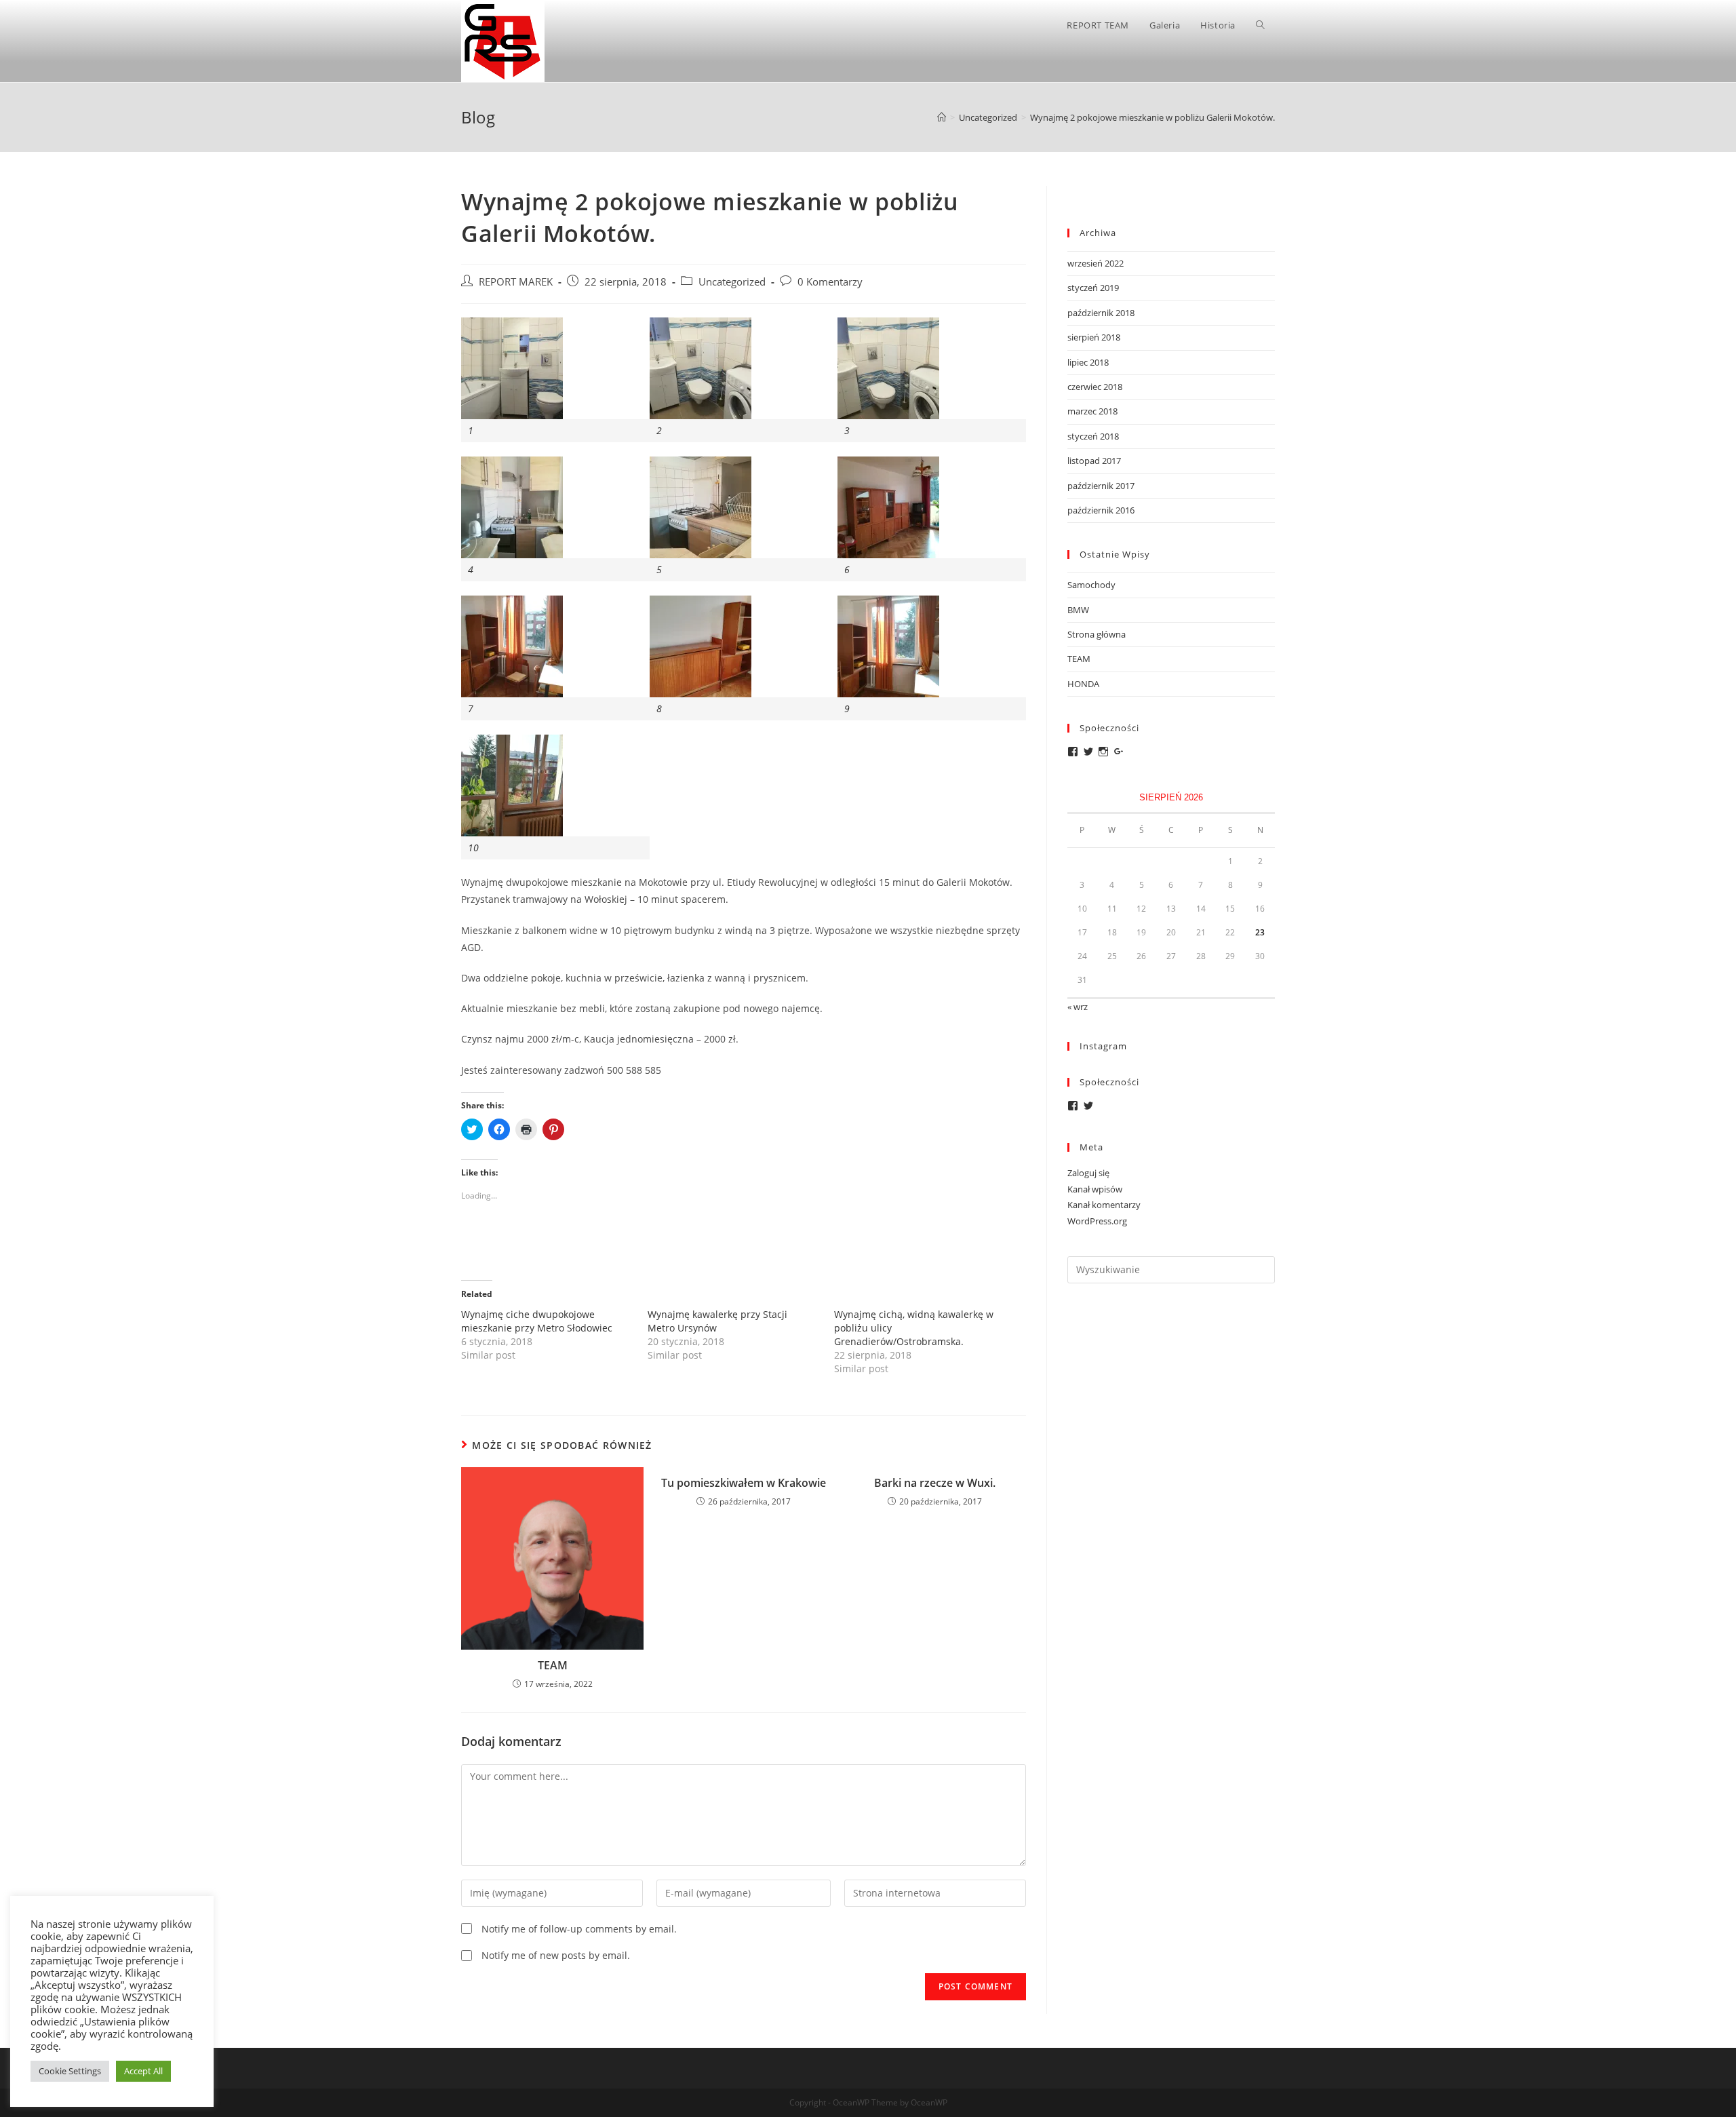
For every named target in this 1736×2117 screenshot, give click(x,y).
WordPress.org (1097, 1221)
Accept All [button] (143, 2071)
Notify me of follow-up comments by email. (579, 1929)
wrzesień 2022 (1096, 263)
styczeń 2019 (1093, 288)
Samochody (1091, 585)
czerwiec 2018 (1095, 387)
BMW (1078, 610)
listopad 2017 (1094, 461)
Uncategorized (732, 282)
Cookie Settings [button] (70, 2071)
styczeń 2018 (1093, 436)
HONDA (1083, 684)
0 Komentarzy (830, 282)
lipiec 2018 (1088, 362)
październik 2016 (1101, 510)
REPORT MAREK (516, 282)
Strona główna (1097, 634)
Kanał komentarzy (1104, 1205)
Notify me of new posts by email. (556, 1955)
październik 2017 (1101, 486)
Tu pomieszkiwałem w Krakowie (744, 1483)
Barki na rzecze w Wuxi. (935, 1483)
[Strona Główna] (942, 117)
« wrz (1078, 1007)
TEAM (553, 1665)
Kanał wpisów (1095, 1189)
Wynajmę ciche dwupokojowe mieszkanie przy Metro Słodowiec (537, 1321)
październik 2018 (1101, 313)
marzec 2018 (1092, 411)
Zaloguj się (1088, 1173)
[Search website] (1260, 25)
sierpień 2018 (1094, 337)
